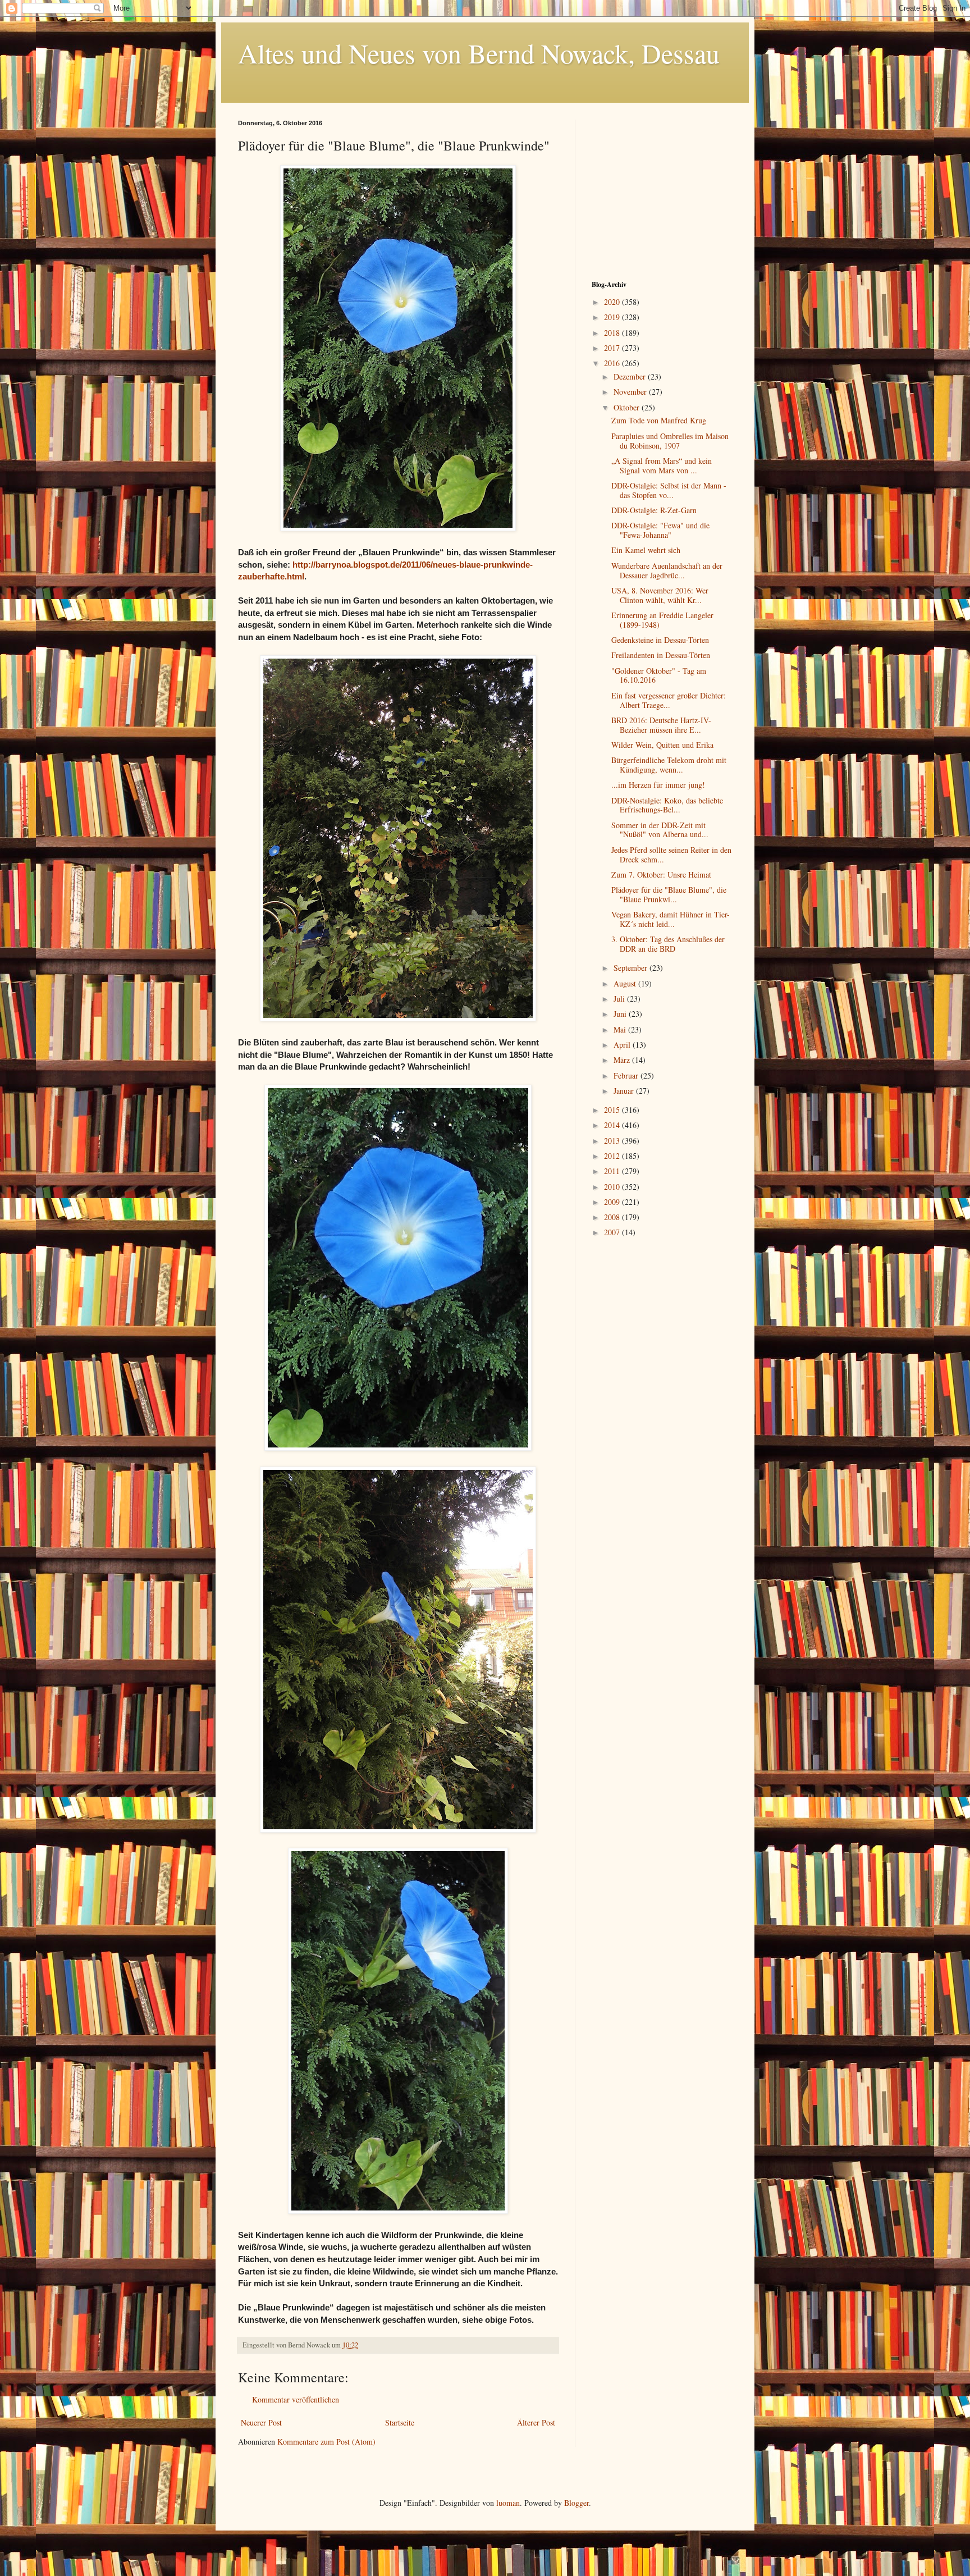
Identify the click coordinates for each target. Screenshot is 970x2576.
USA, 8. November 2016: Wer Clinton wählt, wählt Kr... (660, 595)
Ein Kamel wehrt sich (646, 550)
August (626, 983)
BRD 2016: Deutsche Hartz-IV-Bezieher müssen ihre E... (661, 725)
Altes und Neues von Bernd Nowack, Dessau (479, 53)
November (631, 392)
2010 (613, 1187)
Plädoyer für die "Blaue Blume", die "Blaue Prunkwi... (669, 894)
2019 (613, 317)
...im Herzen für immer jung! (658, 785)
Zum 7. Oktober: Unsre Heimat (661, 874)
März (623, 1060)
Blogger (576, 2503)
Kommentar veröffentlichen (296, 2399)
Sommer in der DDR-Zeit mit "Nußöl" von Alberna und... (660, 830)
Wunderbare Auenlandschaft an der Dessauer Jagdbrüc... (667, 570)
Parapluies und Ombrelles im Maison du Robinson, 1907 (670, 441)
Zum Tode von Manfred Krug (659, 420)
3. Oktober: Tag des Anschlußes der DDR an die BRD (668, 944)
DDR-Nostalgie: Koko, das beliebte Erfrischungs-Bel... (667, 805)
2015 (613, 1110)
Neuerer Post (261, 2422)
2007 (613, 1232)
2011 (613, 1171)
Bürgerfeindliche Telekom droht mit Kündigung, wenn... (669, 765)
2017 (613, 348)
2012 (613, 1156)
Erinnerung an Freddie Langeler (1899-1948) (662, 620)
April (623, 1045)
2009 (613, 1202)
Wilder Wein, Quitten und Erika (662, 745)
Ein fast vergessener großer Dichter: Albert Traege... (669, 700)
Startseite (400, 2422)
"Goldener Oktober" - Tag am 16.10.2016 (659, 675)
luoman (508, 2503)
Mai (621, 1029)
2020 (613, 302)
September (632, 968)
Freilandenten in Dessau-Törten (661, 655)
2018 (613, 333)
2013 (613, 1141)
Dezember (631, 376)
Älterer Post (536, 2422)
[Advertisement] (662, 190)
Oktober (628, 407)
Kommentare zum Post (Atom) (326, 2442)
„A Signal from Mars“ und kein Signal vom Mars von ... (662, 465)
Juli (620, 999)
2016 (613, 363)
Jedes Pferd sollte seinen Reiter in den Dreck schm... (671, 855)
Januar (625, 1091)
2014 (613, 1125)
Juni (621, 1014)
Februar (627, 1075)
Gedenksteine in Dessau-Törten (660, 640)
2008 (613, 1217)
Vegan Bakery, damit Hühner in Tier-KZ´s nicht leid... (671, 919)
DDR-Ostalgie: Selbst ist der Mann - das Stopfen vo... (669, 490)
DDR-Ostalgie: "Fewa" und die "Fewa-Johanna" (660, 530)
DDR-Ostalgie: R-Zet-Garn (654, 510)
